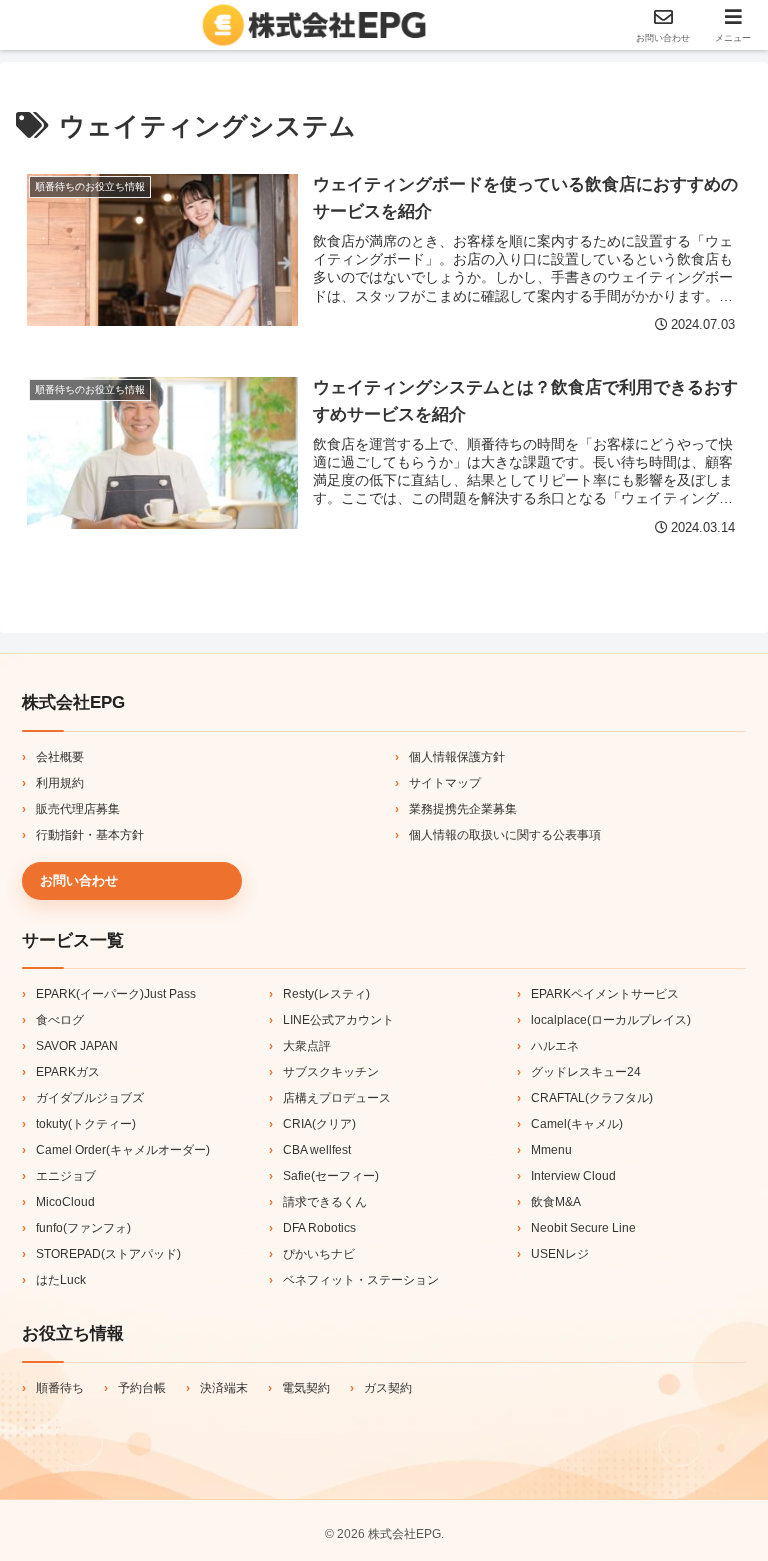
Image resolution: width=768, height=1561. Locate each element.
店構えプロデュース (337, 1098)
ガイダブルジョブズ (90, 1098)
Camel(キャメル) (577, 1124)
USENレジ (560, 1254)
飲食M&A (556, 1202)
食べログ (60, 1020)
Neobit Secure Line (583, 1228)
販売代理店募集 (78, 809)
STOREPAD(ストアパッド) (108, 1254)
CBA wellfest (317, 1150)
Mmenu (551, 1150)
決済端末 (224, 1388)
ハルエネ (555, 1046)
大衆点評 (307, 1046)
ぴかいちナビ (319, 1254)
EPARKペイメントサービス (605, 994)
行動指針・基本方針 (90, 835)
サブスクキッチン (331, 1072)
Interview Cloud (573, 1176)
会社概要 (60, 757)
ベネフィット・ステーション (361, 1280)
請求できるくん (325, 1202)
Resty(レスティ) (326, 994)
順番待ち (60, 1388)
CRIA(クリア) (319, 1124)
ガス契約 (388, 1388)
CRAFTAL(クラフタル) (592, 1098)
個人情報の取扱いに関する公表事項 (505, 835)
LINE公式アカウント (338, 1020)
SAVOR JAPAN (77, 1046)
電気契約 (306, 1388)
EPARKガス (68, 1072)
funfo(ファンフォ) (83, 1228)
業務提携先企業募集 (463, 809)
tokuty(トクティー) (86, 1124)
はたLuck (61, 1280)
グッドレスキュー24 (586, 1072)
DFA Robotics (319, 1228)
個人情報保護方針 (457, 757)
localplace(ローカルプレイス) (611, 1020)
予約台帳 (142, 1388)
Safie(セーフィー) (331, 1176)
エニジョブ (66, 1176)
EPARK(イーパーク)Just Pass (116, 994)
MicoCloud (65, 1202)
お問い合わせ (79, 880)
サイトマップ (445, 783)
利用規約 (60, 783)
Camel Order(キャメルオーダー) (123, 1150)
